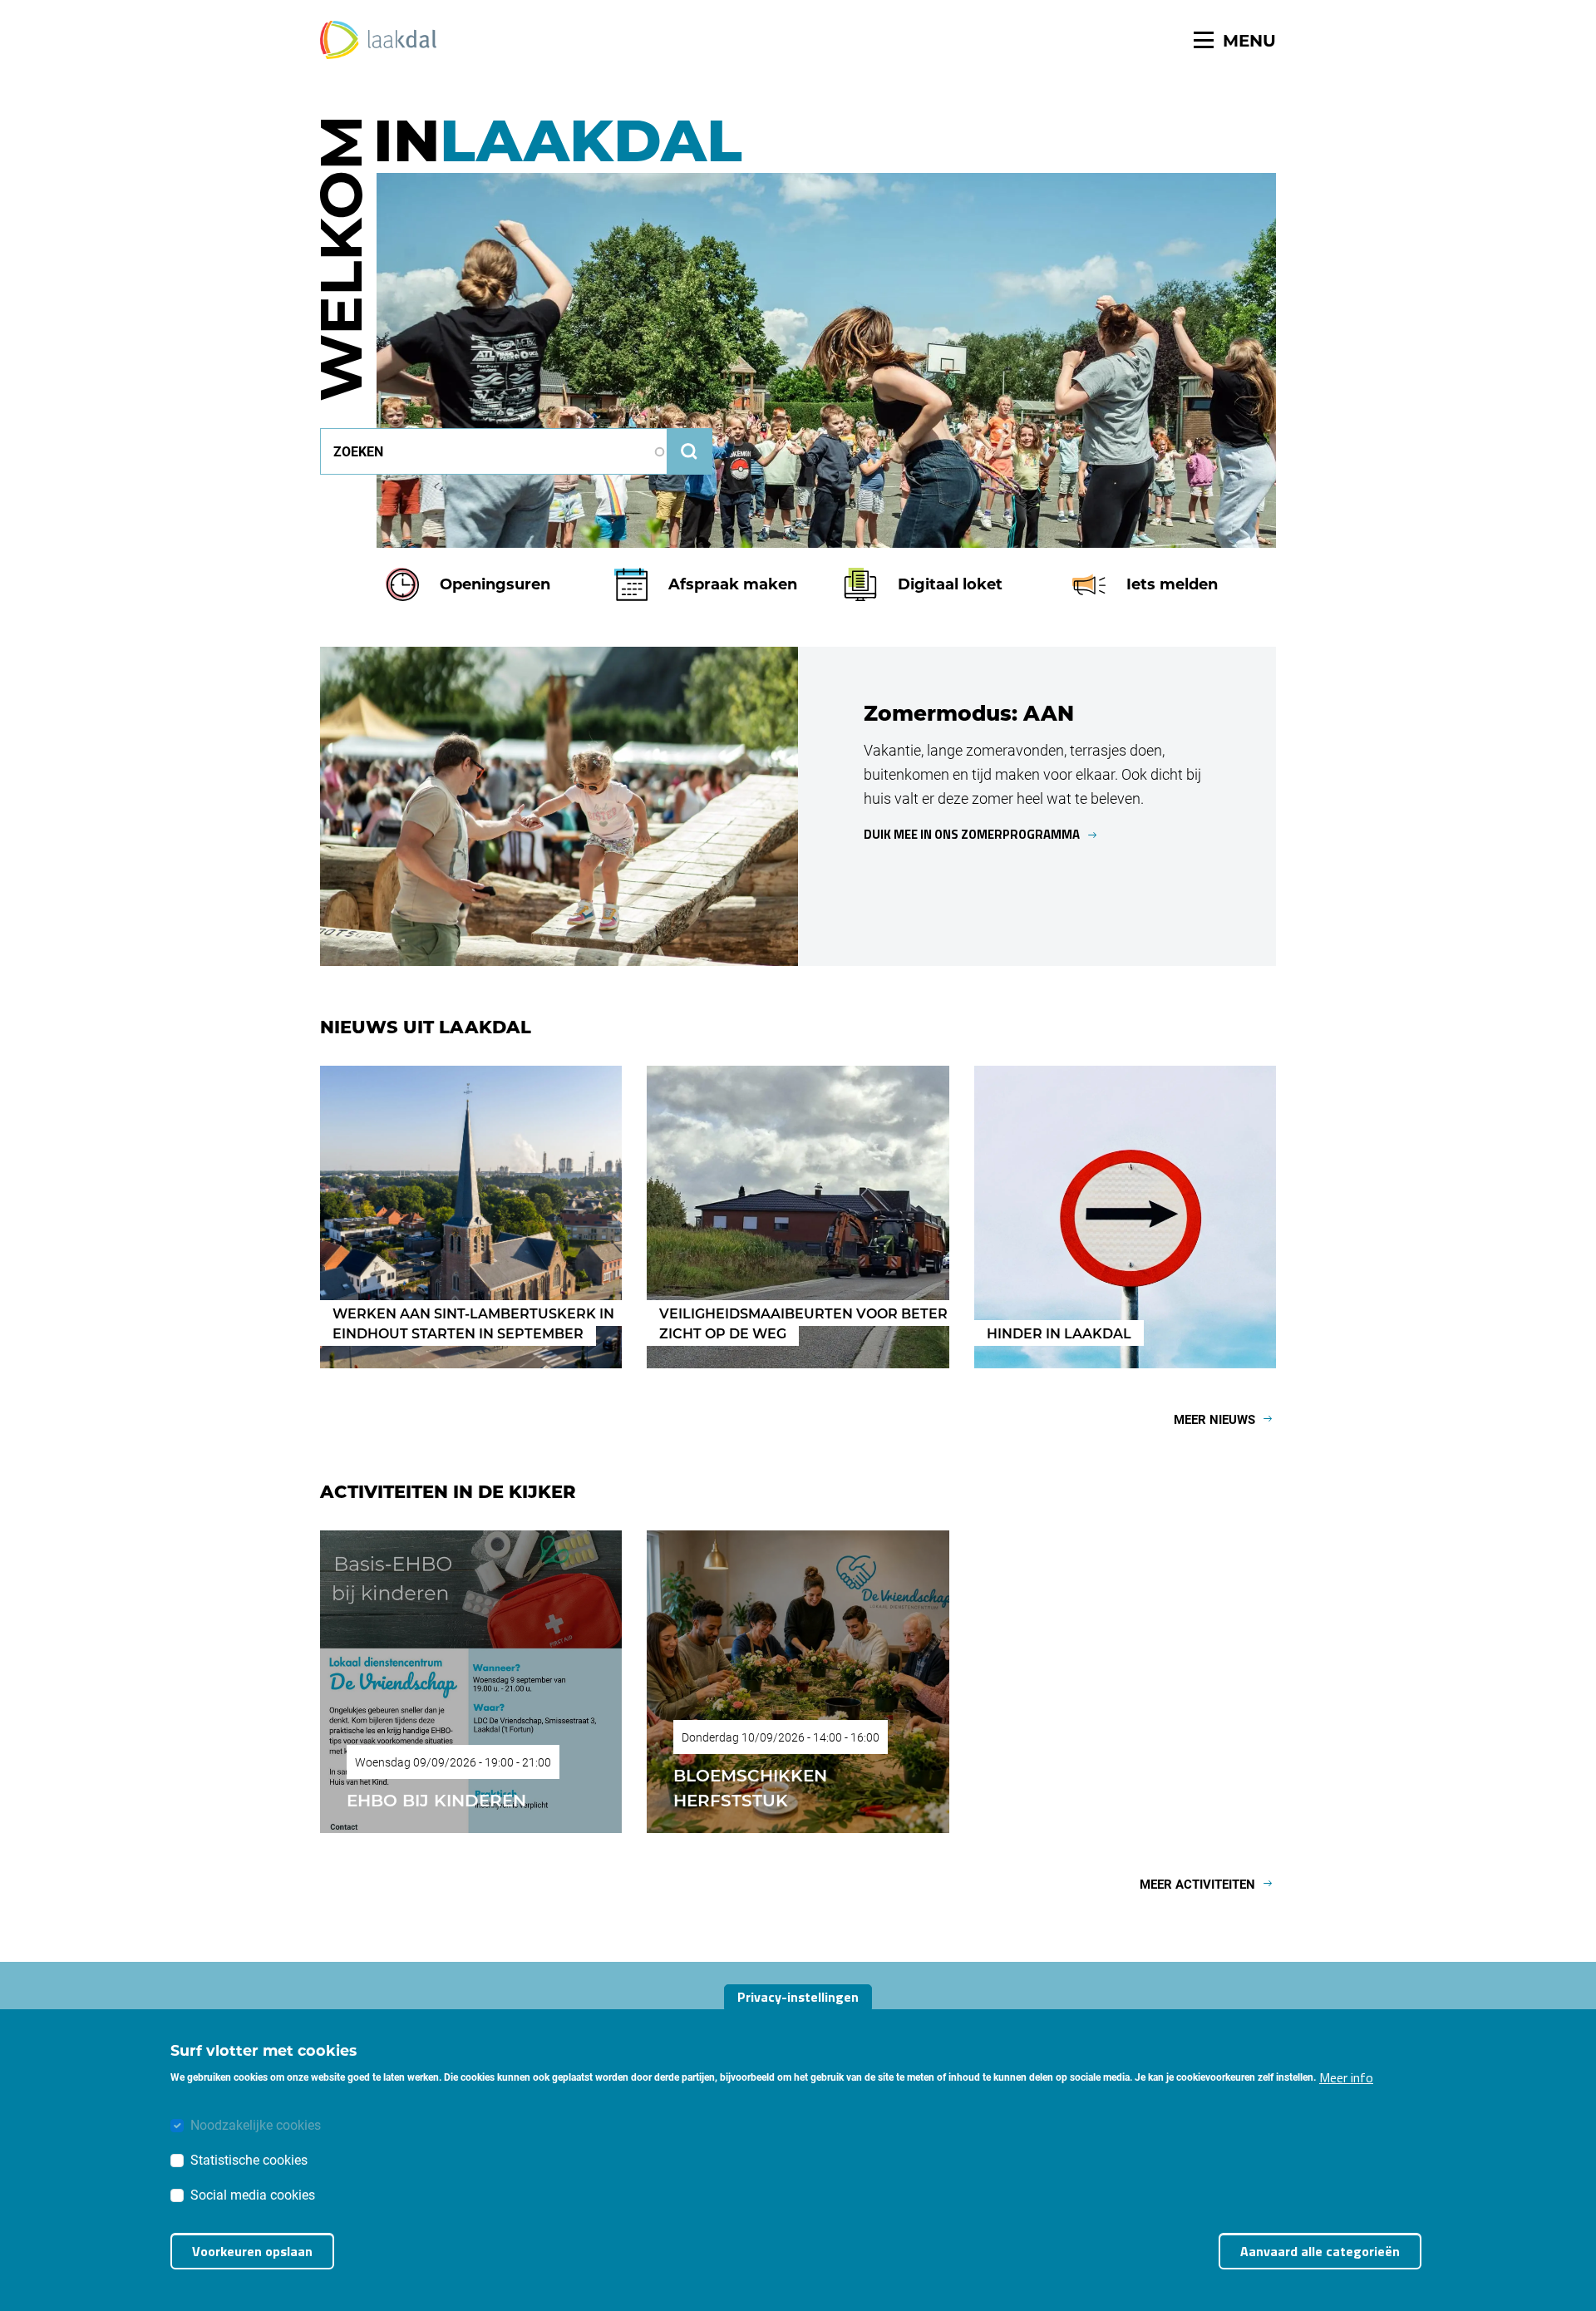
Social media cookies (253, 2193)
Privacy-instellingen (798, 1997)
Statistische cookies (249, 2158)
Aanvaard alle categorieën (1320, 2251)
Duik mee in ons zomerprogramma (972, 835)
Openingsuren (495, 584)
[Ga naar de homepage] (378, 40)
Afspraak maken (733, 584)
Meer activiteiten (1197, 1884)
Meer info (1346, 2077)
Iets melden (1172, 584)
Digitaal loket (950, 584)
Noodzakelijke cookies (256, 2124)
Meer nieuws (1214, 1419)
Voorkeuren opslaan (252, 2251)
